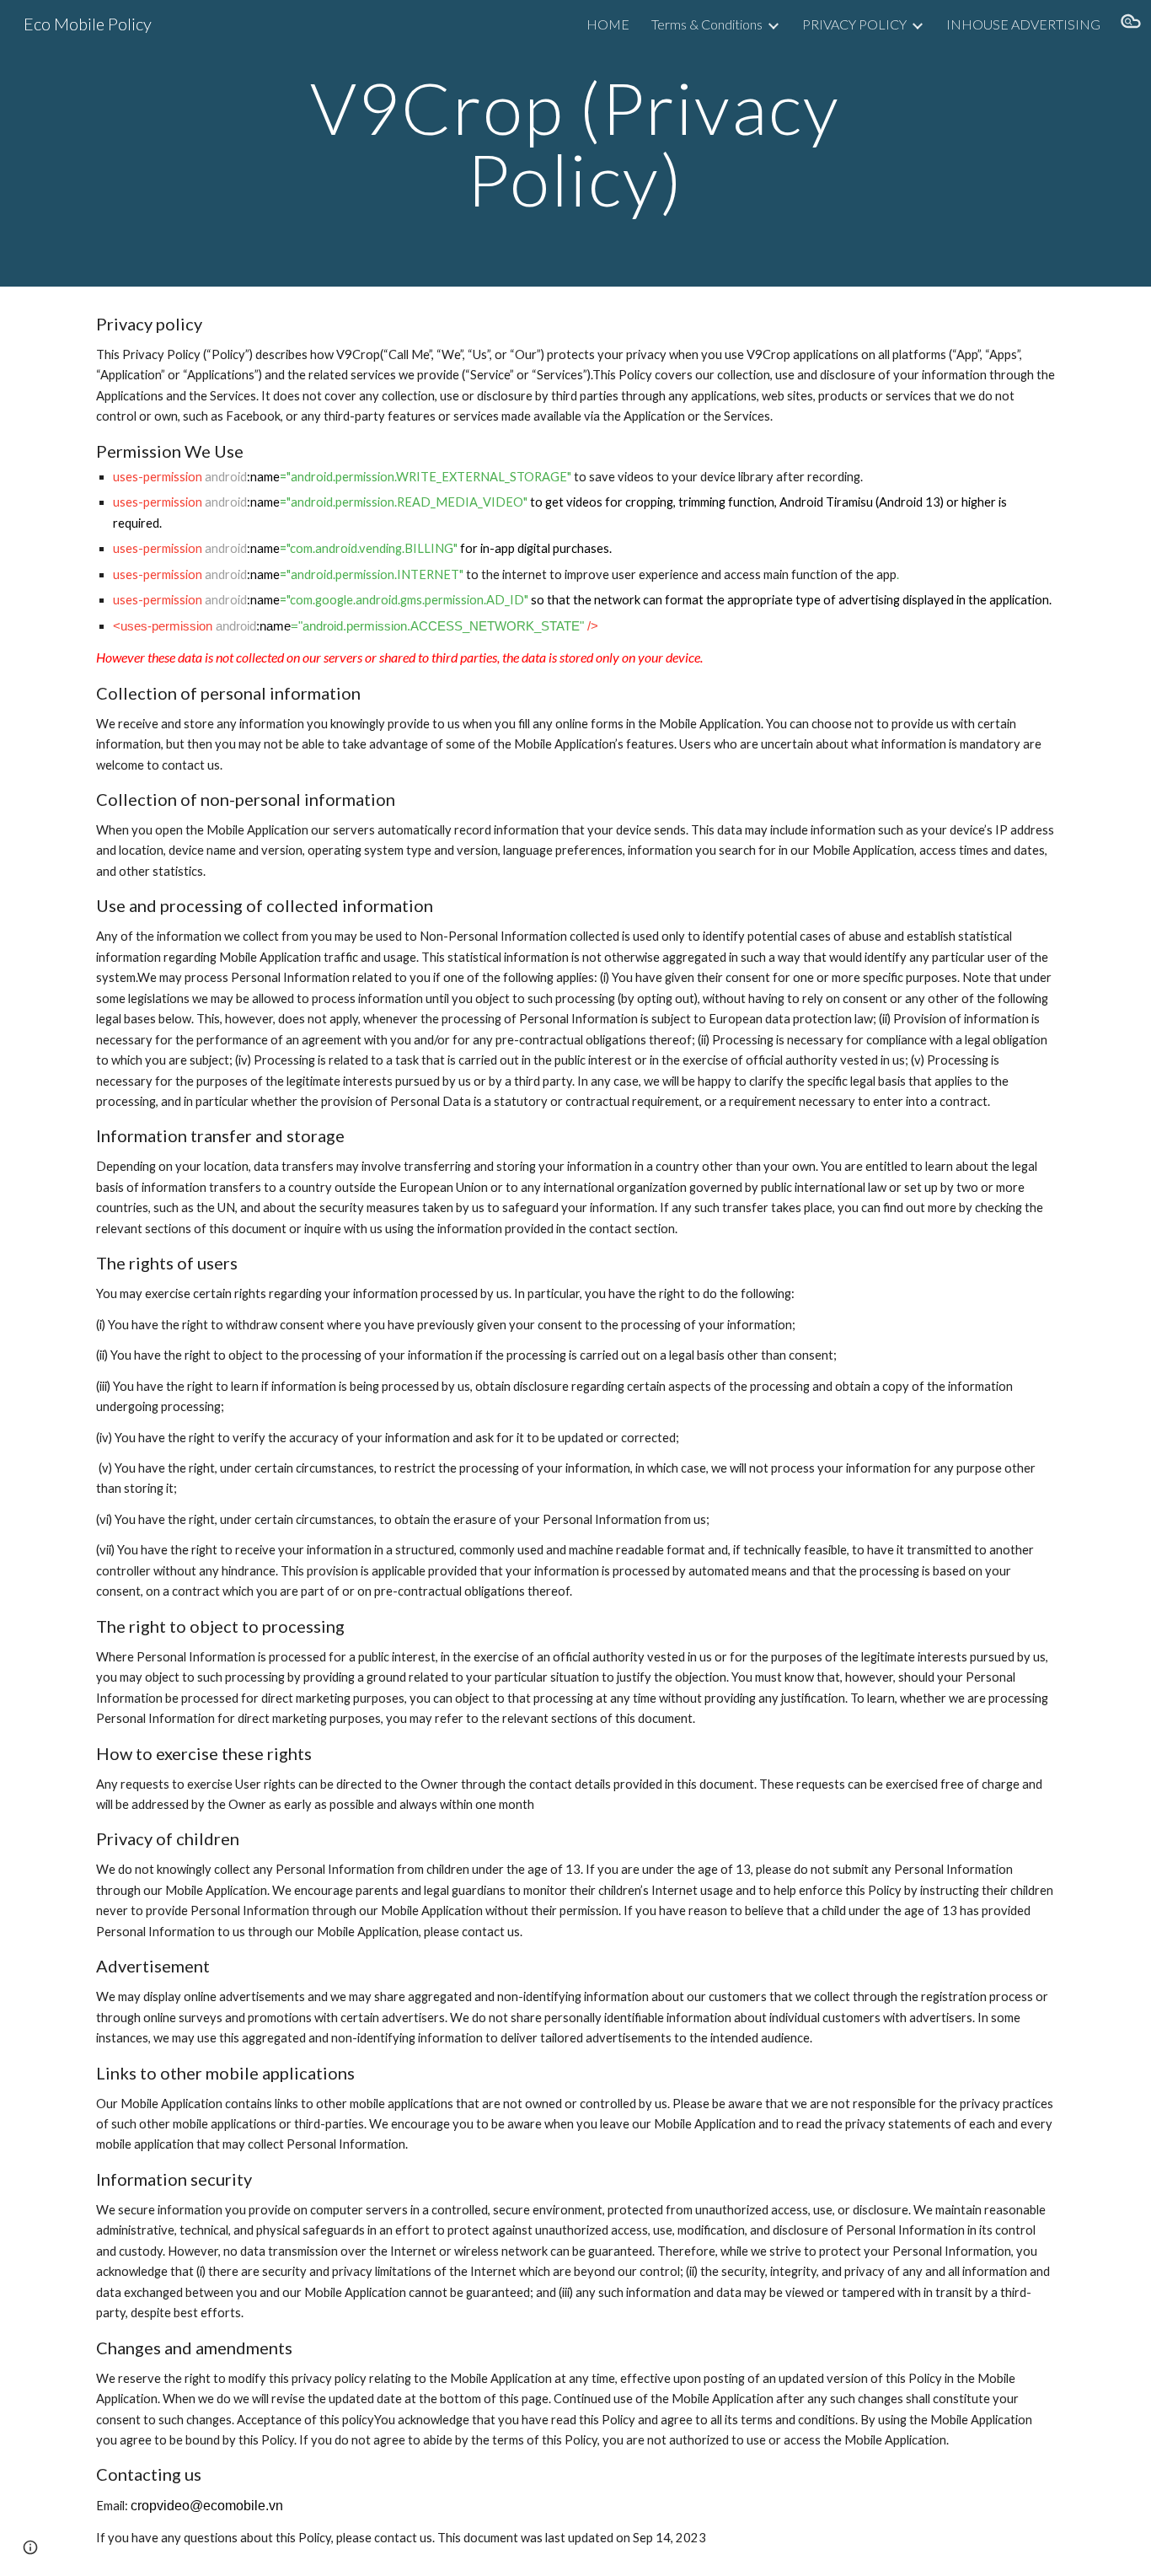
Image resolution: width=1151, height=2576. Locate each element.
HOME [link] (608, 24)
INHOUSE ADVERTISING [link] (1023, 24)
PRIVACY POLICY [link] (854, 24)
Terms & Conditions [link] (707, 24)
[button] (1131, 24)
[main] (575, 144)
